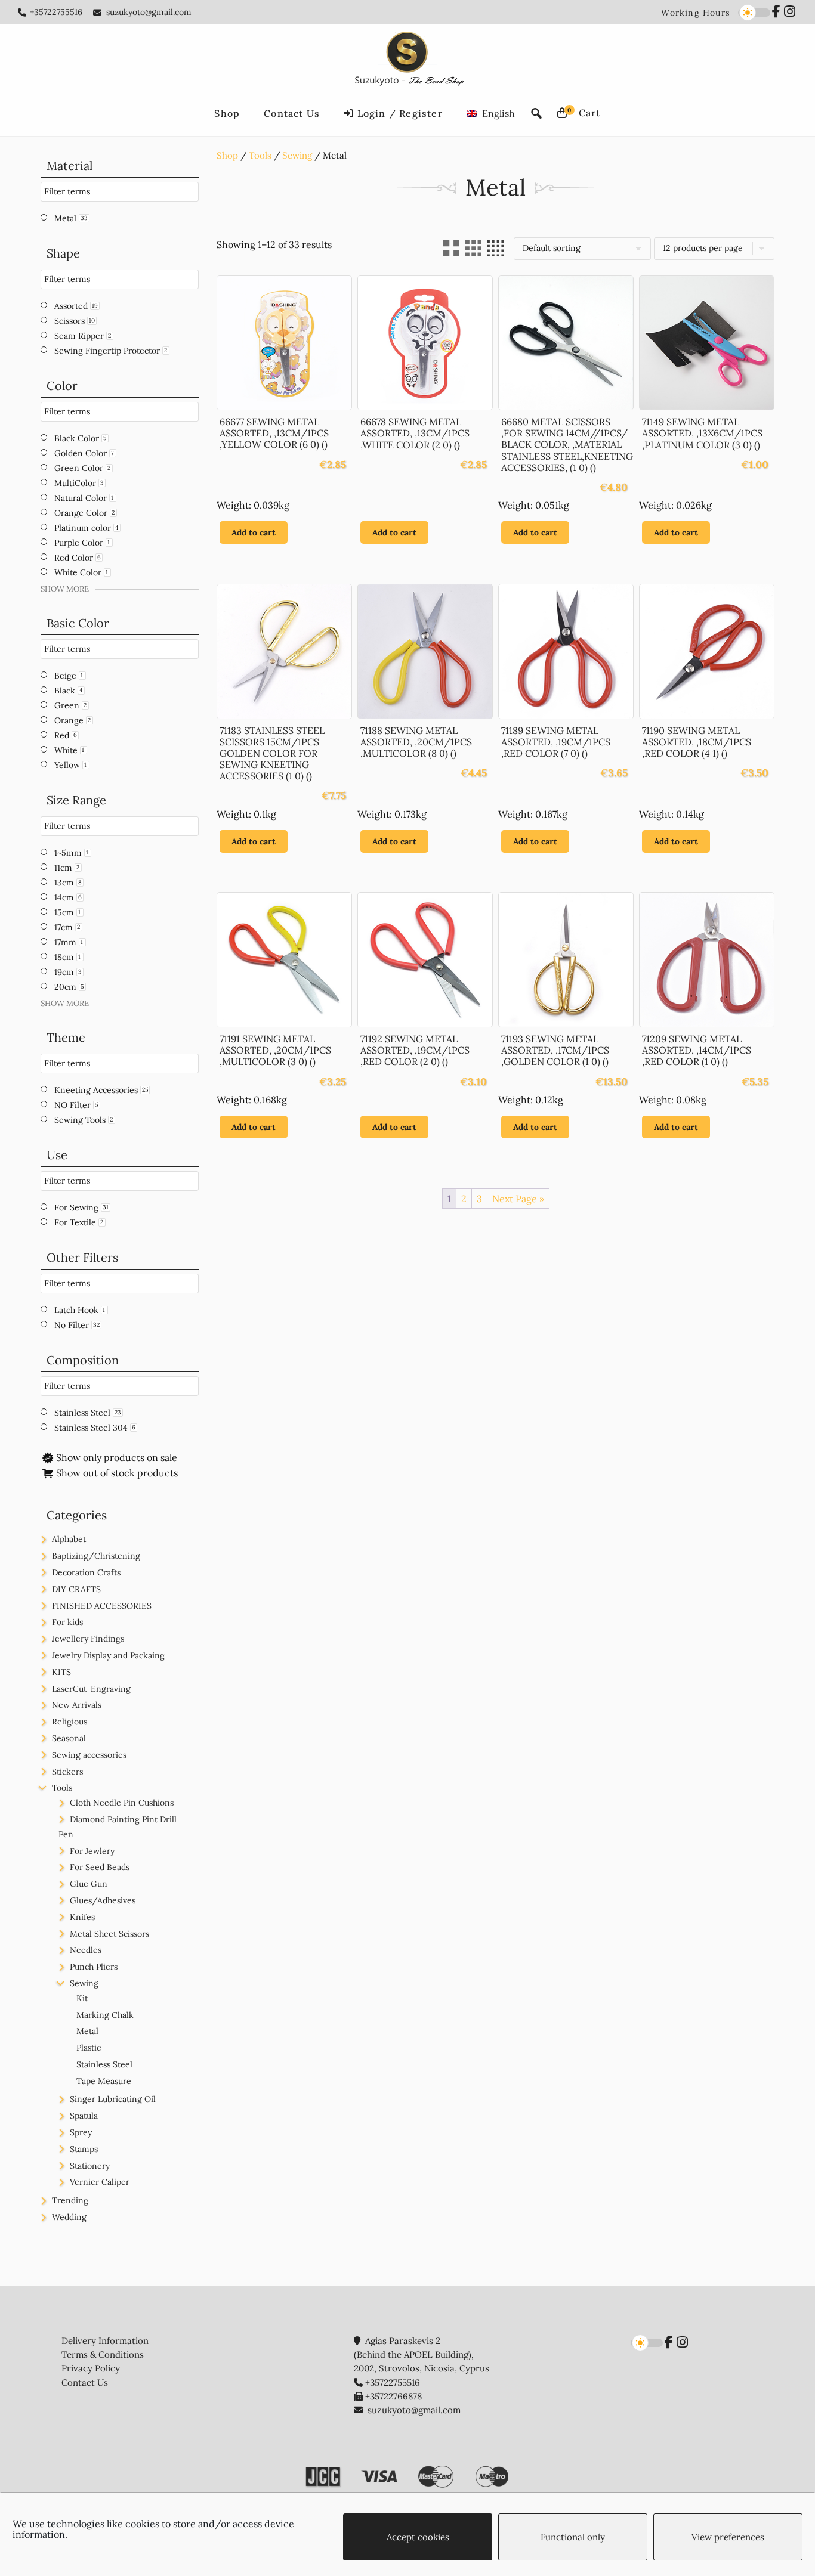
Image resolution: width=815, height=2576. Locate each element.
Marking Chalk (105, 2015)
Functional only (573, 2537)
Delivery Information (105, 2341)
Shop (227, 155)
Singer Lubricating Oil (113, 2099)
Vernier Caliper (100, 2182)
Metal (87, 2031)
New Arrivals (77, 1705)
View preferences (728, 2537)
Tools (260, 155)
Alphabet (69, 1539)
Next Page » (518, 1199)
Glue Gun (89, 1884)
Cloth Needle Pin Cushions (122, 1803)
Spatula (84, 2116)
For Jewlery (92, 1851)
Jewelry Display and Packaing (108, 1655)
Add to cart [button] (254, 532)
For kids (67, 1622)
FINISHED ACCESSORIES (102, 1606)
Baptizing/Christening (96, 1556)
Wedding (69, 2217)
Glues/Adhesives (103, 1900)
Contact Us (85, 2383)
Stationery (90, 2166)
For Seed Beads (100, 1867)
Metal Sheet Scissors (109, 1934)
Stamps (84, 2149)
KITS (61, 1672)
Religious (70, 1722)
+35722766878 (393, 2396)
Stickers (67, 1772)
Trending (70, 2200)
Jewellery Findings (88, 1639)
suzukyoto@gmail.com (149, 12)
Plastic (89, 2048)
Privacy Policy (91, 2368)
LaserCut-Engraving (91, 1689)
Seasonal (69, 1738)
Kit (82, 1998)
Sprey (81, 2132)
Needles (86, 1950)
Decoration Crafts (86, 1572)
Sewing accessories (89, 1755)
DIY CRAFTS (76, 1589)
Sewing (297, 155)
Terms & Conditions (103, 2354)
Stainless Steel (104, 2064)
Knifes (82, 1917)
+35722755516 (56, 12)
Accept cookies (418, 2537)
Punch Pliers (94, 1967)
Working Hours (695, 13)
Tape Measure (104, 2081)
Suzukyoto (408, 61)
